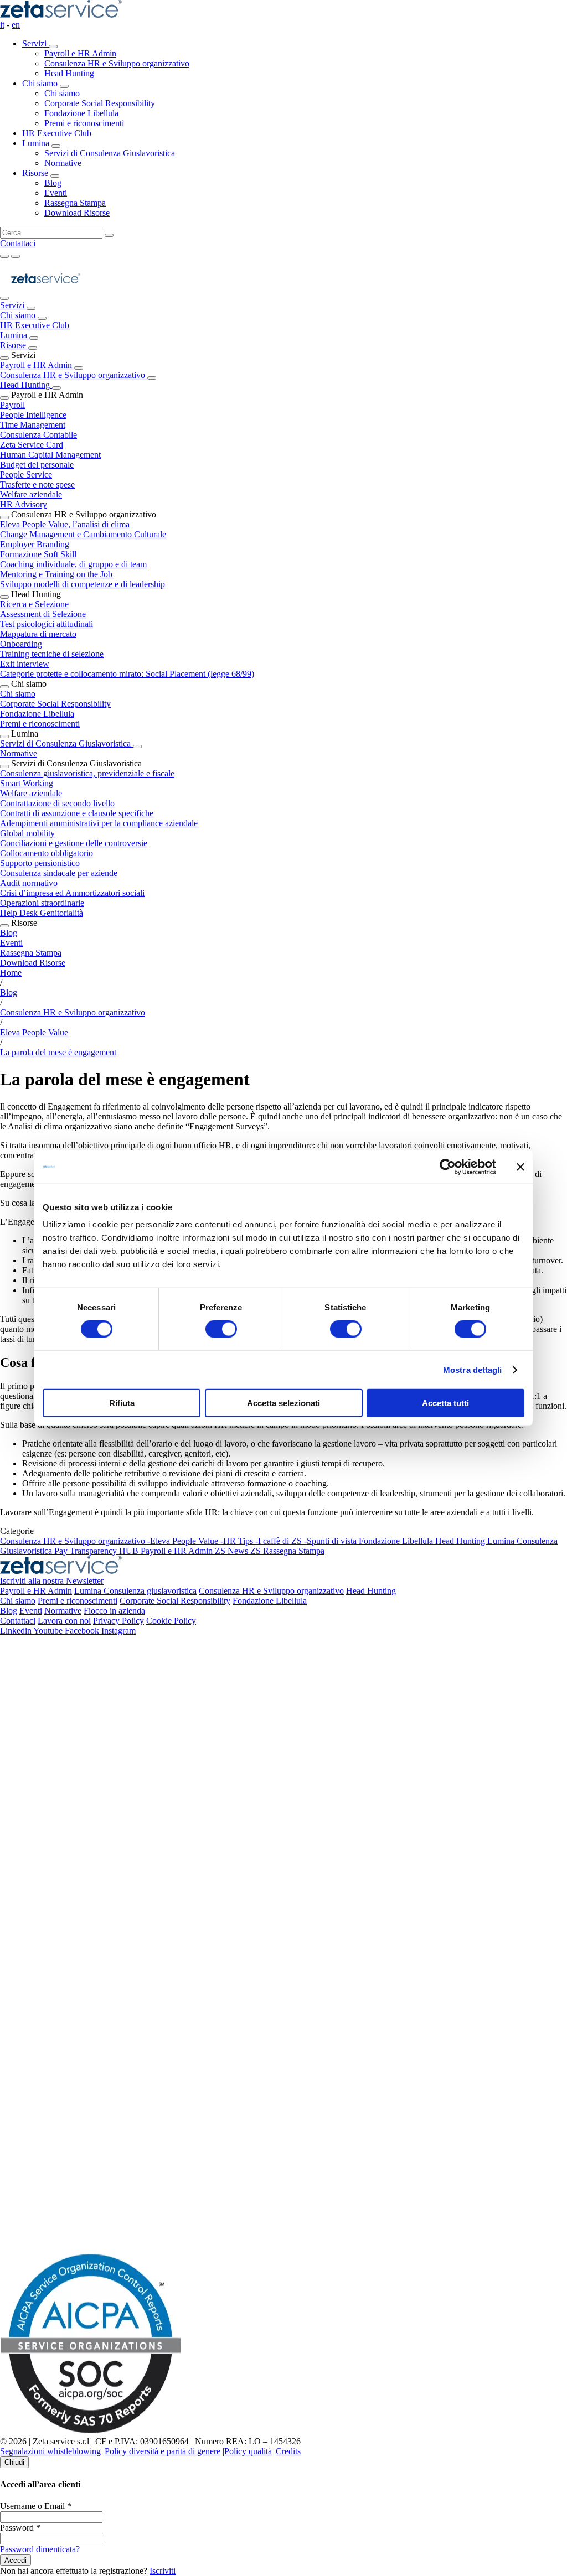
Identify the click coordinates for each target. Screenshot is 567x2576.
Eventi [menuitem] (56, 193)
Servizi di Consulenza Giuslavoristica (66, 743)
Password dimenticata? (40, 2549)
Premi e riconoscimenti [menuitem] (84, 123)
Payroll (12, 405)
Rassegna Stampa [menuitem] (75, 203)
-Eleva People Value (184, 1541)
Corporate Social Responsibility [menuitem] (100, 103)
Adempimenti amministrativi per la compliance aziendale (99, 823)
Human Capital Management (50, 455)
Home (11, 973)
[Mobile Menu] (16, 256)
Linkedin (17, 1631)
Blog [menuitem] (53, 183)
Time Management (33, 425)
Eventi (11, 943)
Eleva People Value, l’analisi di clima (65, 524)
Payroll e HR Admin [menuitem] (80, 53)
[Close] (4, 298)
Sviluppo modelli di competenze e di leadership (83, 584)
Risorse (36, 173)
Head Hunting (26, 385)
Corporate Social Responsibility (55, 704)
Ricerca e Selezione (34, 604)
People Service (26, 475)
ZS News (233, 1551)
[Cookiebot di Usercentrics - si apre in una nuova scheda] (448, 1167)
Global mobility (27, 833)
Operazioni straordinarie (42, 903)
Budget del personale (37, 465)
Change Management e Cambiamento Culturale (83, 534)
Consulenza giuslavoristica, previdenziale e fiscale (87, 773)
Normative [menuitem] (63, 163)
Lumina (37, 143)
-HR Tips (238, 1541)
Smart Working (27, 783)
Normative (19, 753)
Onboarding (21, 644)
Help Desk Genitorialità (42, 913)
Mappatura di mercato (38, 634)
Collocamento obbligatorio (47, 853)
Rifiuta (122, 1403)
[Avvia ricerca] (109, 235)
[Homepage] (61, 15)
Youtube (49, 1631)
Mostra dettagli (473, 1369)
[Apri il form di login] (4, 256)
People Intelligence (33, 415)
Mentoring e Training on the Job (56, 574)
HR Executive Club (57, 133)
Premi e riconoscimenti (40, 724)
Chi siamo (41, 83)
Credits (288, 2451)
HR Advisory (24, 504)
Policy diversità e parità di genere (163, 2451)
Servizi (35, 43)
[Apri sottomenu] (53, 46)
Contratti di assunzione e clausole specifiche (77, 813)
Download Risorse (33, 963)
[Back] (31, 308)
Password (20, 2528)
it (2, 25)
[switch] (221, 1329)
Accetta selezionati (283, 1403)
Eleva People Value (34, 1032)
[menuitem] (295, 59)
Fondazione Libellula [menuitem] (81, 113)
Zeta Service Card (32, 445)
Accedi (16, 2560)
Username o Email (36, 2506)
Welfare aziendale (31, 494)
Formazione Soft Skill (38, 554)
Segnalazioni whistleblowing (50, 2451)
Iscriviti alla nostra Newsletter (52, 1581)
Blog (9, 933)
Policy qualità (248, 2451)
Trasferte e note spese (37, 484)
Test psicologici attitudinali (47, 624)
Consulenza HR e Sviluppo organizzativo (74, 375)
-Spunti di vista (331, 1541)
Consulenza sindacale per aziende (59, 873)
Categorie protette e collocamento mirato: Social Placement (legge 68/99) (127, 674)
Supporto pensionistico (40, 863)
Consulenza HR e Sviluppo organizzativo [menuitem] (117, 63)
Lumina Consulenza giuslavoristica (135, 1591)
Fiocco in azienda (114, 1611)
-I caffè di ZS (280, 1541)
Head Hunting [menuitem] (69, 73)
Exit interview (25, 664)
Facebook (83, 1631)
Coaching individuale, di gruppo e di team (73, 564)
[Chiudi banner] (520, 1167)
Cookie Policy (171, 1621)
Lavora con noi (64, 1621)
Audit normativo (29, 883)
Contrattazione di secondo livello (57, 803)
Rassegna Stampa (31, 953)
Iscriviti (163, 2571)
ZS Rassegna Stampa (287, 1551)
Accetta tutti (445, 1403)
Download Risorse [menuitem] (77, 213)
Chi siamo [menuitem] (62, 93)
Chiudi (14, 2462)
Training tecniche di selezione (52, 654)
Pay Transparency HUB (97, 1551)
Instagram (118, 1631)
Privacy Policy (118, 1621)
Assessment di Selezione (43, 614)
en (16, 25)
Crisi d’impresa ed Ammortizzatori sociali (72, 893)
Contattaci (18, 243)
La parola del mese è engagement (58, 1052)
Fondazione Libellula (37, 714)
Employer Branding (35, 544)
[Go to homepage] (46, 295)
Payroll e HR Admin (37, 365)
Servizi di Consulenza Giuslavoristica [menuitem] (110, 153)
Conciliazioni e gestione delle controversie (74, 843)
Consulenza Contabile (38, 435)
